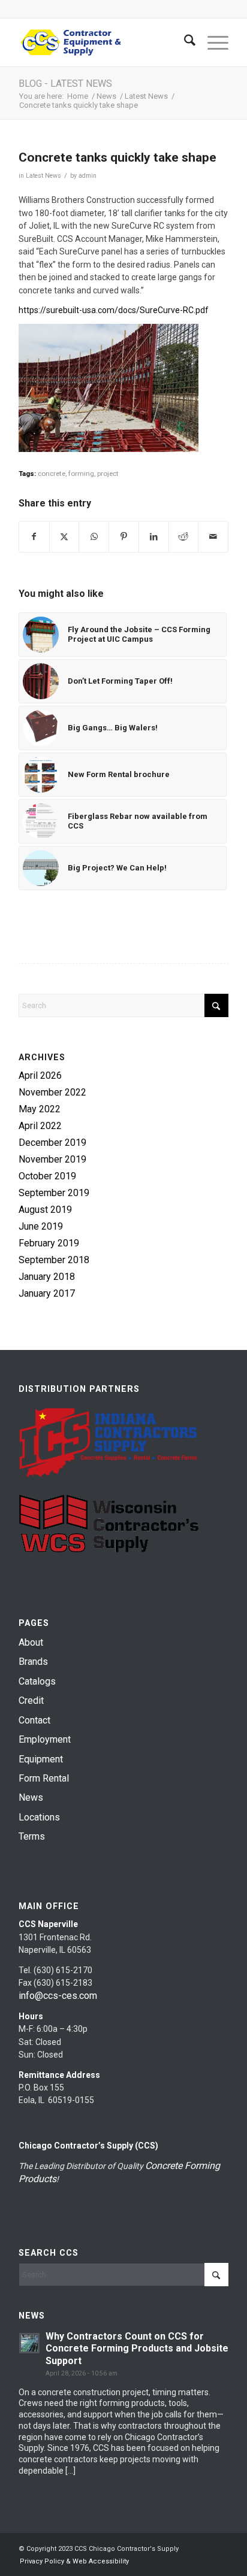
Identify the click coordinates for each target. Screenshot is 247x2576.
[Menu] (212, 43)
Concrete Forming (183, 2166)
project (108, 474)
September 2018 (54, 1260)
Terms (32, 1836)
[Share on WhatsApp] (94, 537)
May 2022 (40, 1109)
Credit (31, 1700)
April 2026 (40, 1075)
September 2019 (54, 1193)
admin (88, 176)
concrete (52, 474)
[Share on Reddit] (184, 537)
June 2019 (41, 1226)
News (31, 1797)
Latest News (43, 176)
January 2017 (47, 1293)
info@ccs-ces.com (58, 1996)
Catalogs (37, 1681)
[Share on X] (64, 537)
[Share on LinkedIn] (154, 537)
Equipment (41, 1759)
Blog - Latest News (65, 84)
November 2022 (52, 1092)
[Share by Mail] (213, 537)
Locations (39, 1817)
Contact (34, 1720)
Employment (45, 1739)
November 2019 (52, 1159)
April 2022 (40, 1126)
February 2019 (49, 1243)
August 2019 (45, 1210)
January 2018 (47, 1277)
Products (37, 2179)
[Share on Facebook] (34, 537)
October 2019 (47, 1176)
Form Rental (44, 1778)
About (31, 1642)
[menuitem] (184, 43)
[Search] (184, 43)
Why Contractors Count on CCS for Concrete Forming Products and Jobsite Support (137, 2349)
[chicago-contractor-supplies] (103, 43)
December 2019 (52, 1143)
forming (81, 474)
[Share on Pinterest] (124, 537)
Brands (33, 1662)
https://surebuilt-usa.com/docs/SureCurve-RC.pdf (114, 310)
